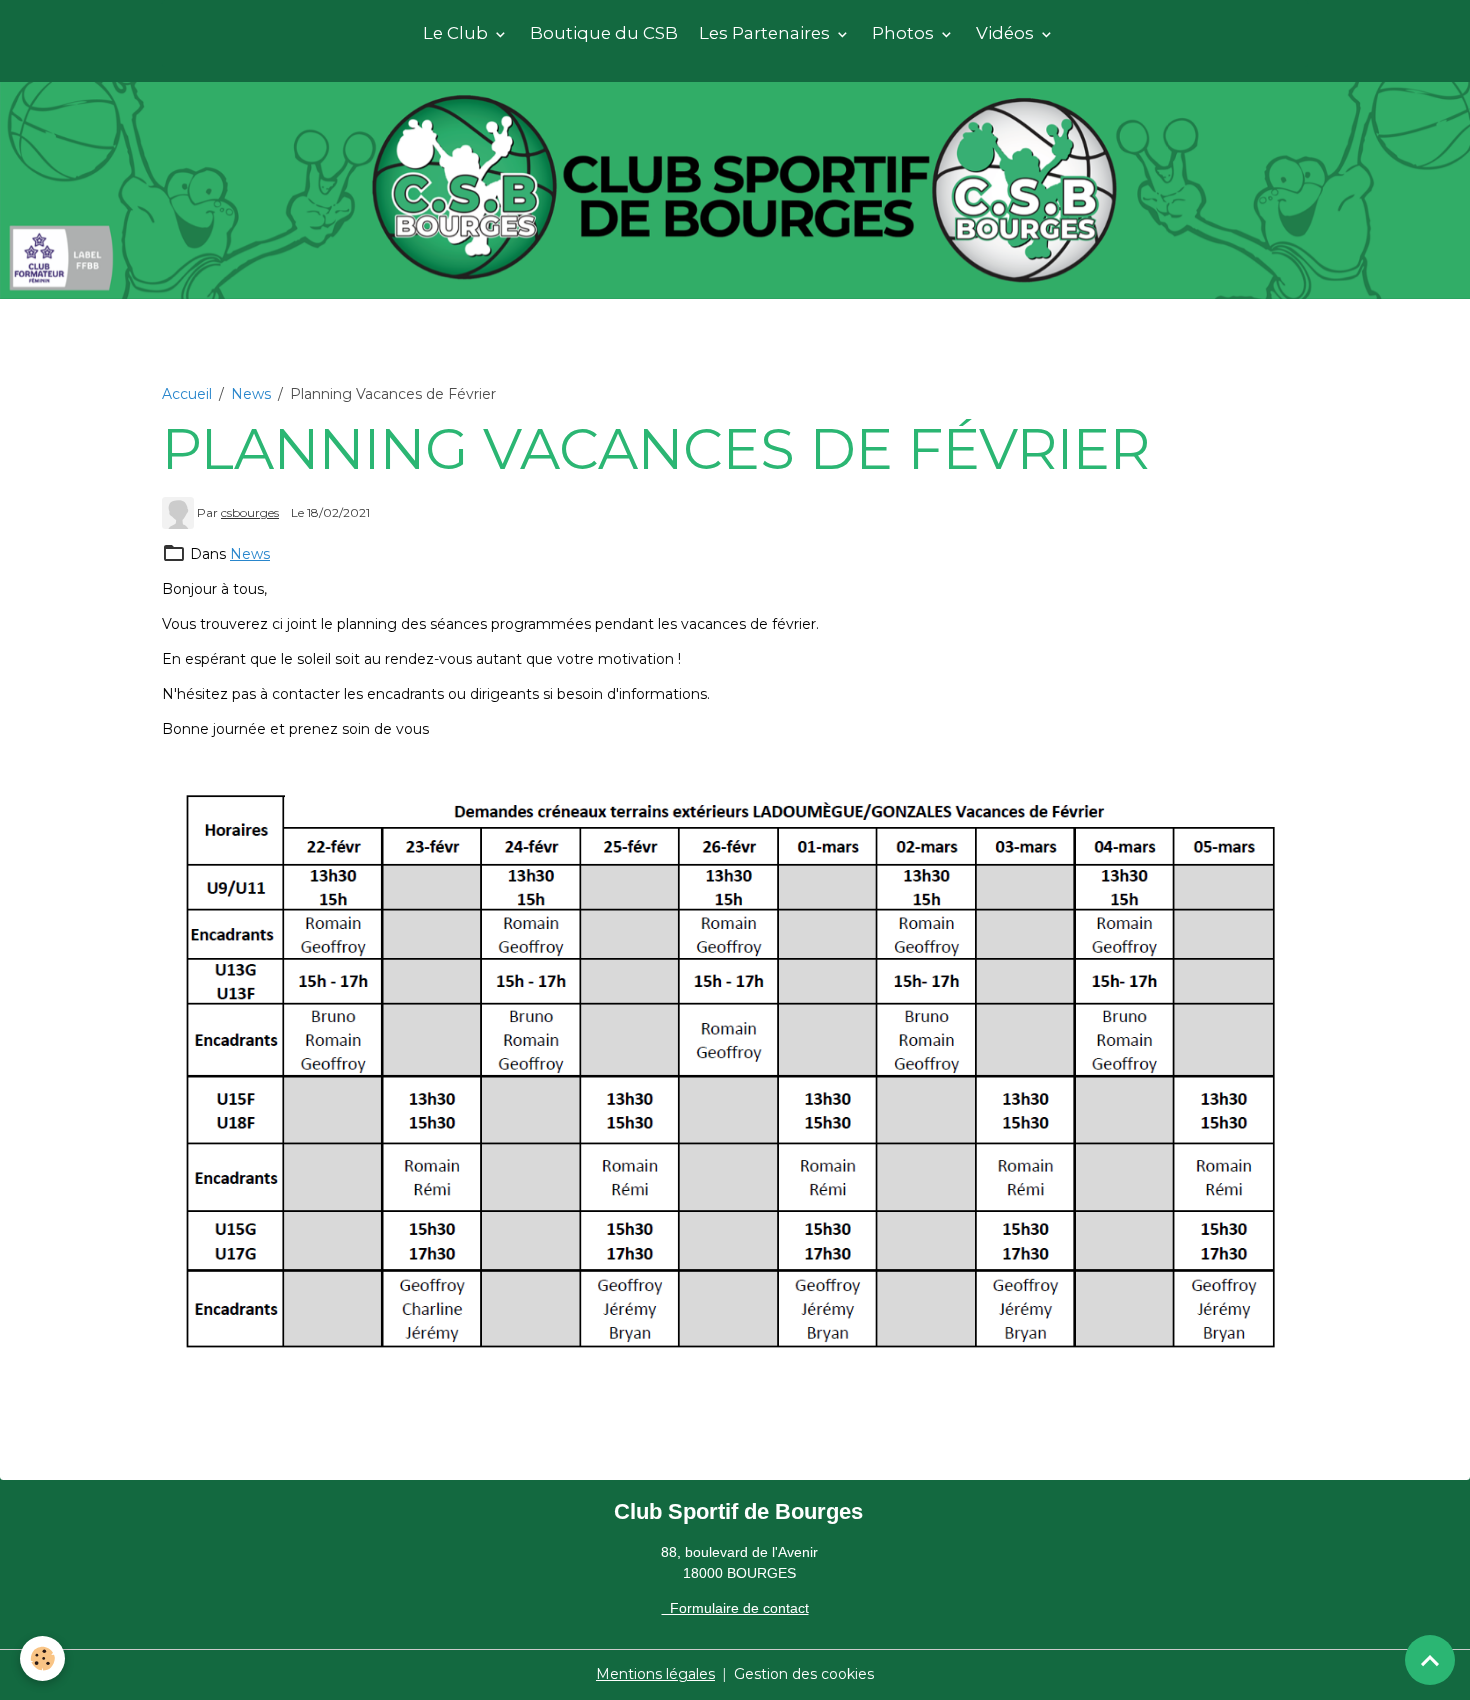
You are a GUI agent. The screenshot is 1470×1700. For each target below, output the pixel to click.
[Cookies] (42, 1658)
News (251, 394)
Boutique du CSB (604, 33)
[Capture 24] (735, 1066)
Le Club (457, 33)
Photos (905, 33)
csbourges (250, 512)
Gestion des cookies (804, 1674)
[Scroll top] (1430, 1660)
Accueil (187, 394)
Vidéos (1007, 33)
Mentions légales (655, 1674)
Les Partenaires (766, 33)
